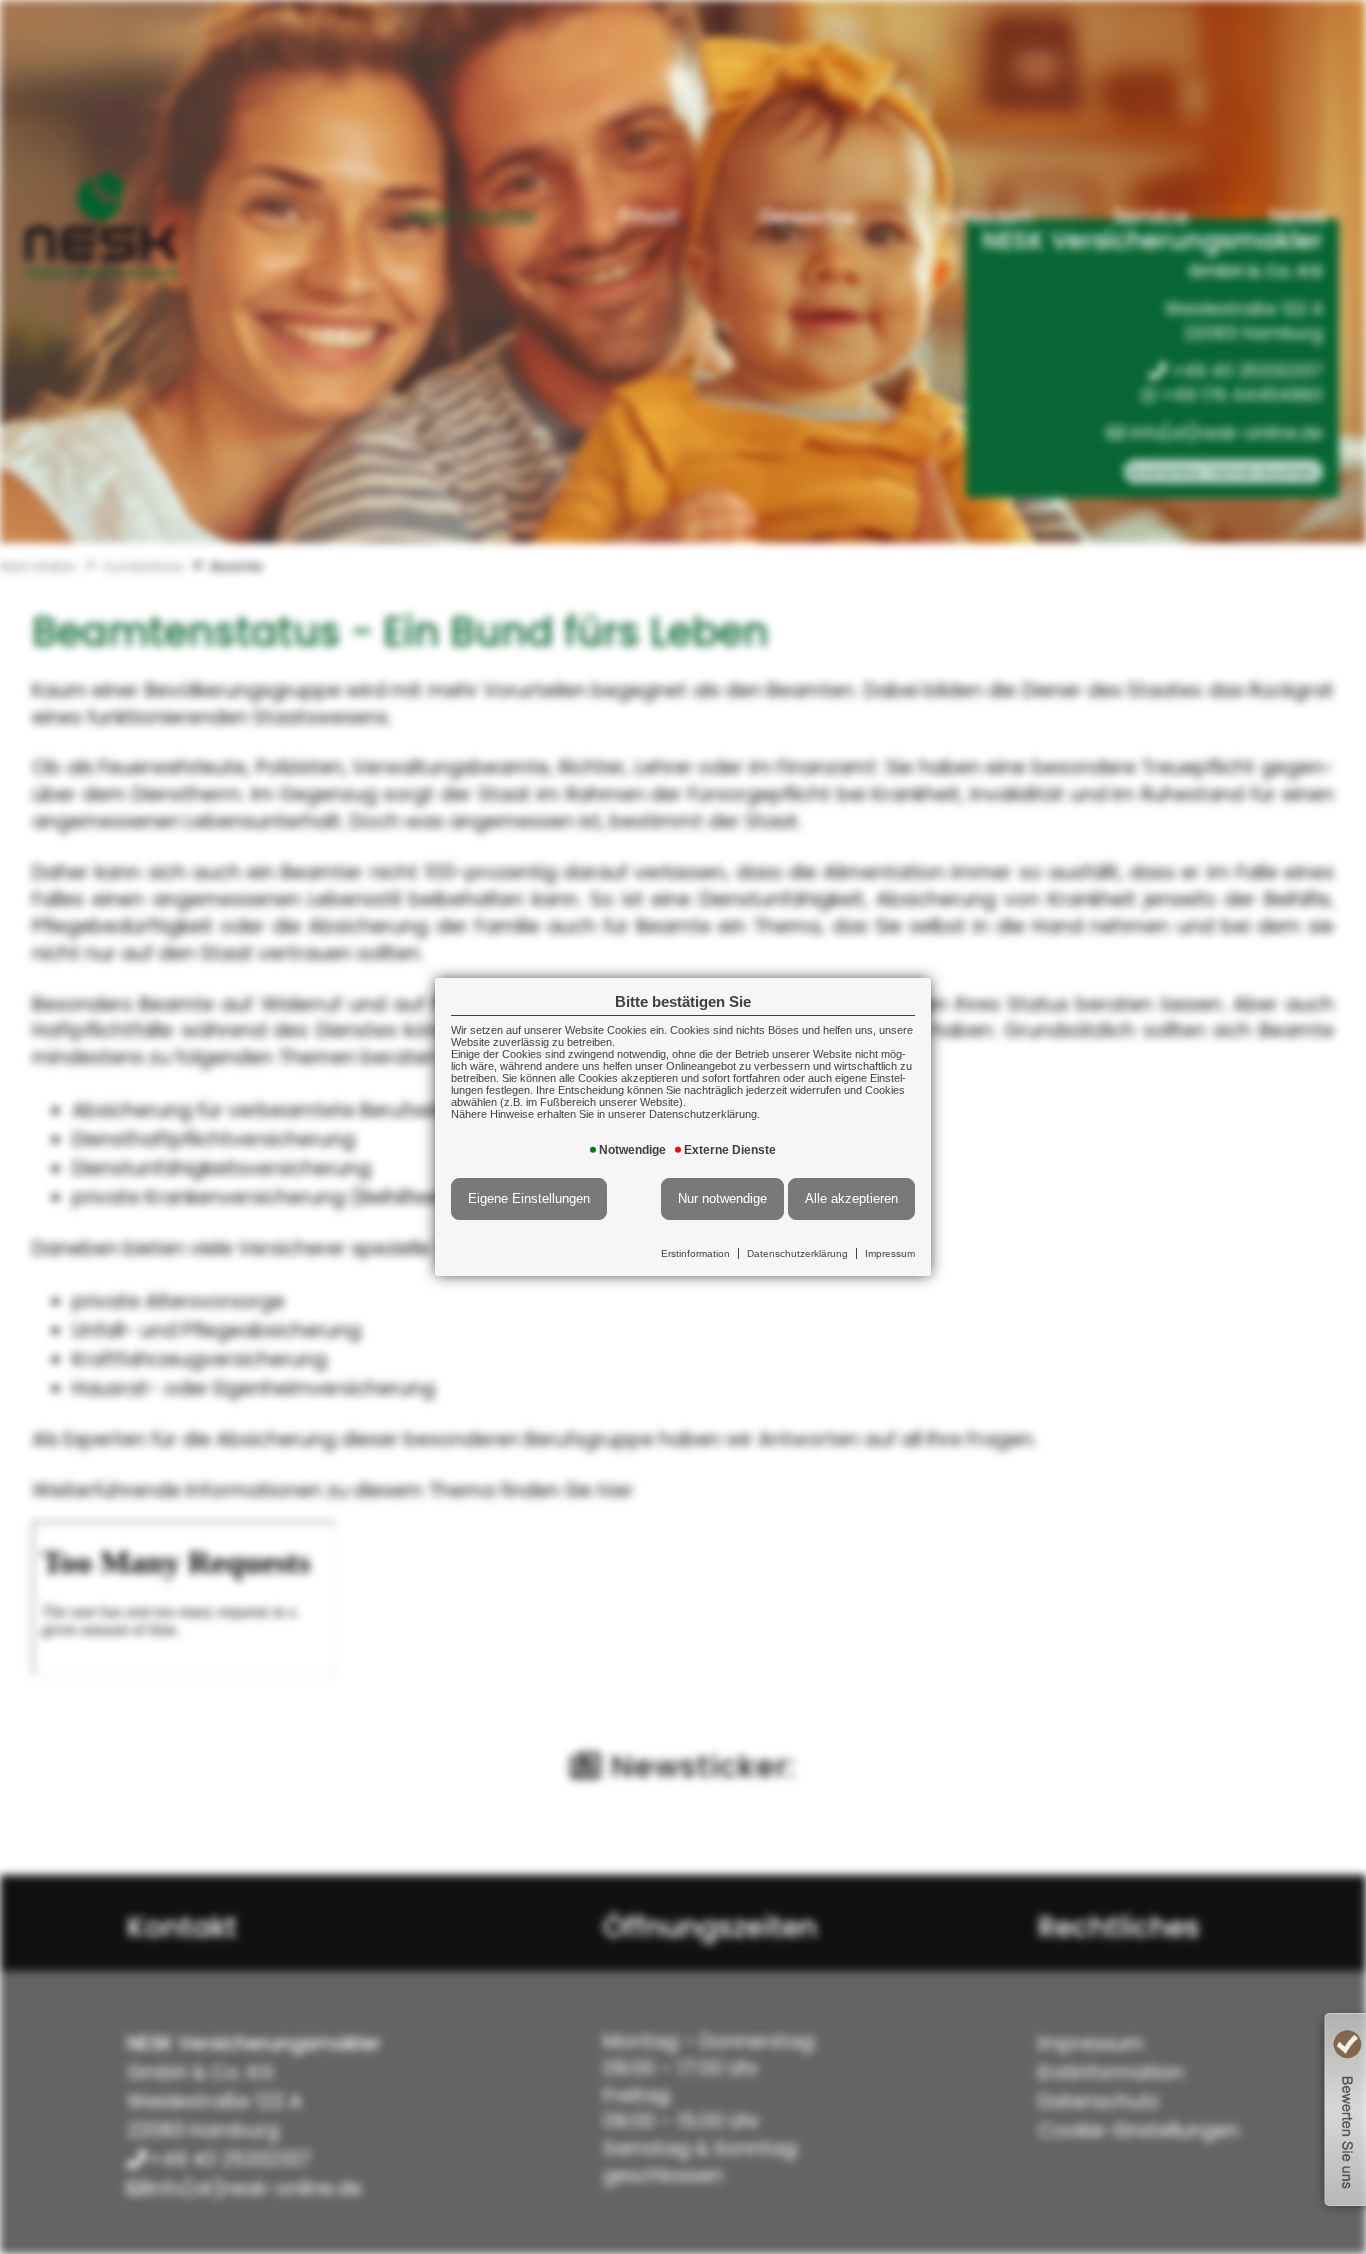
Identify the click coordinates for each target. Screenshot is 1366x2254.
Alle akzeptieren (851, 1198)
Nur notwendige (722, 1198)
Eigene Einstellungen (529, 1198)
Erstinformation (695, 1253)
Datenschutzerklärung (797, 1253)
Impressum (890, 1253)
